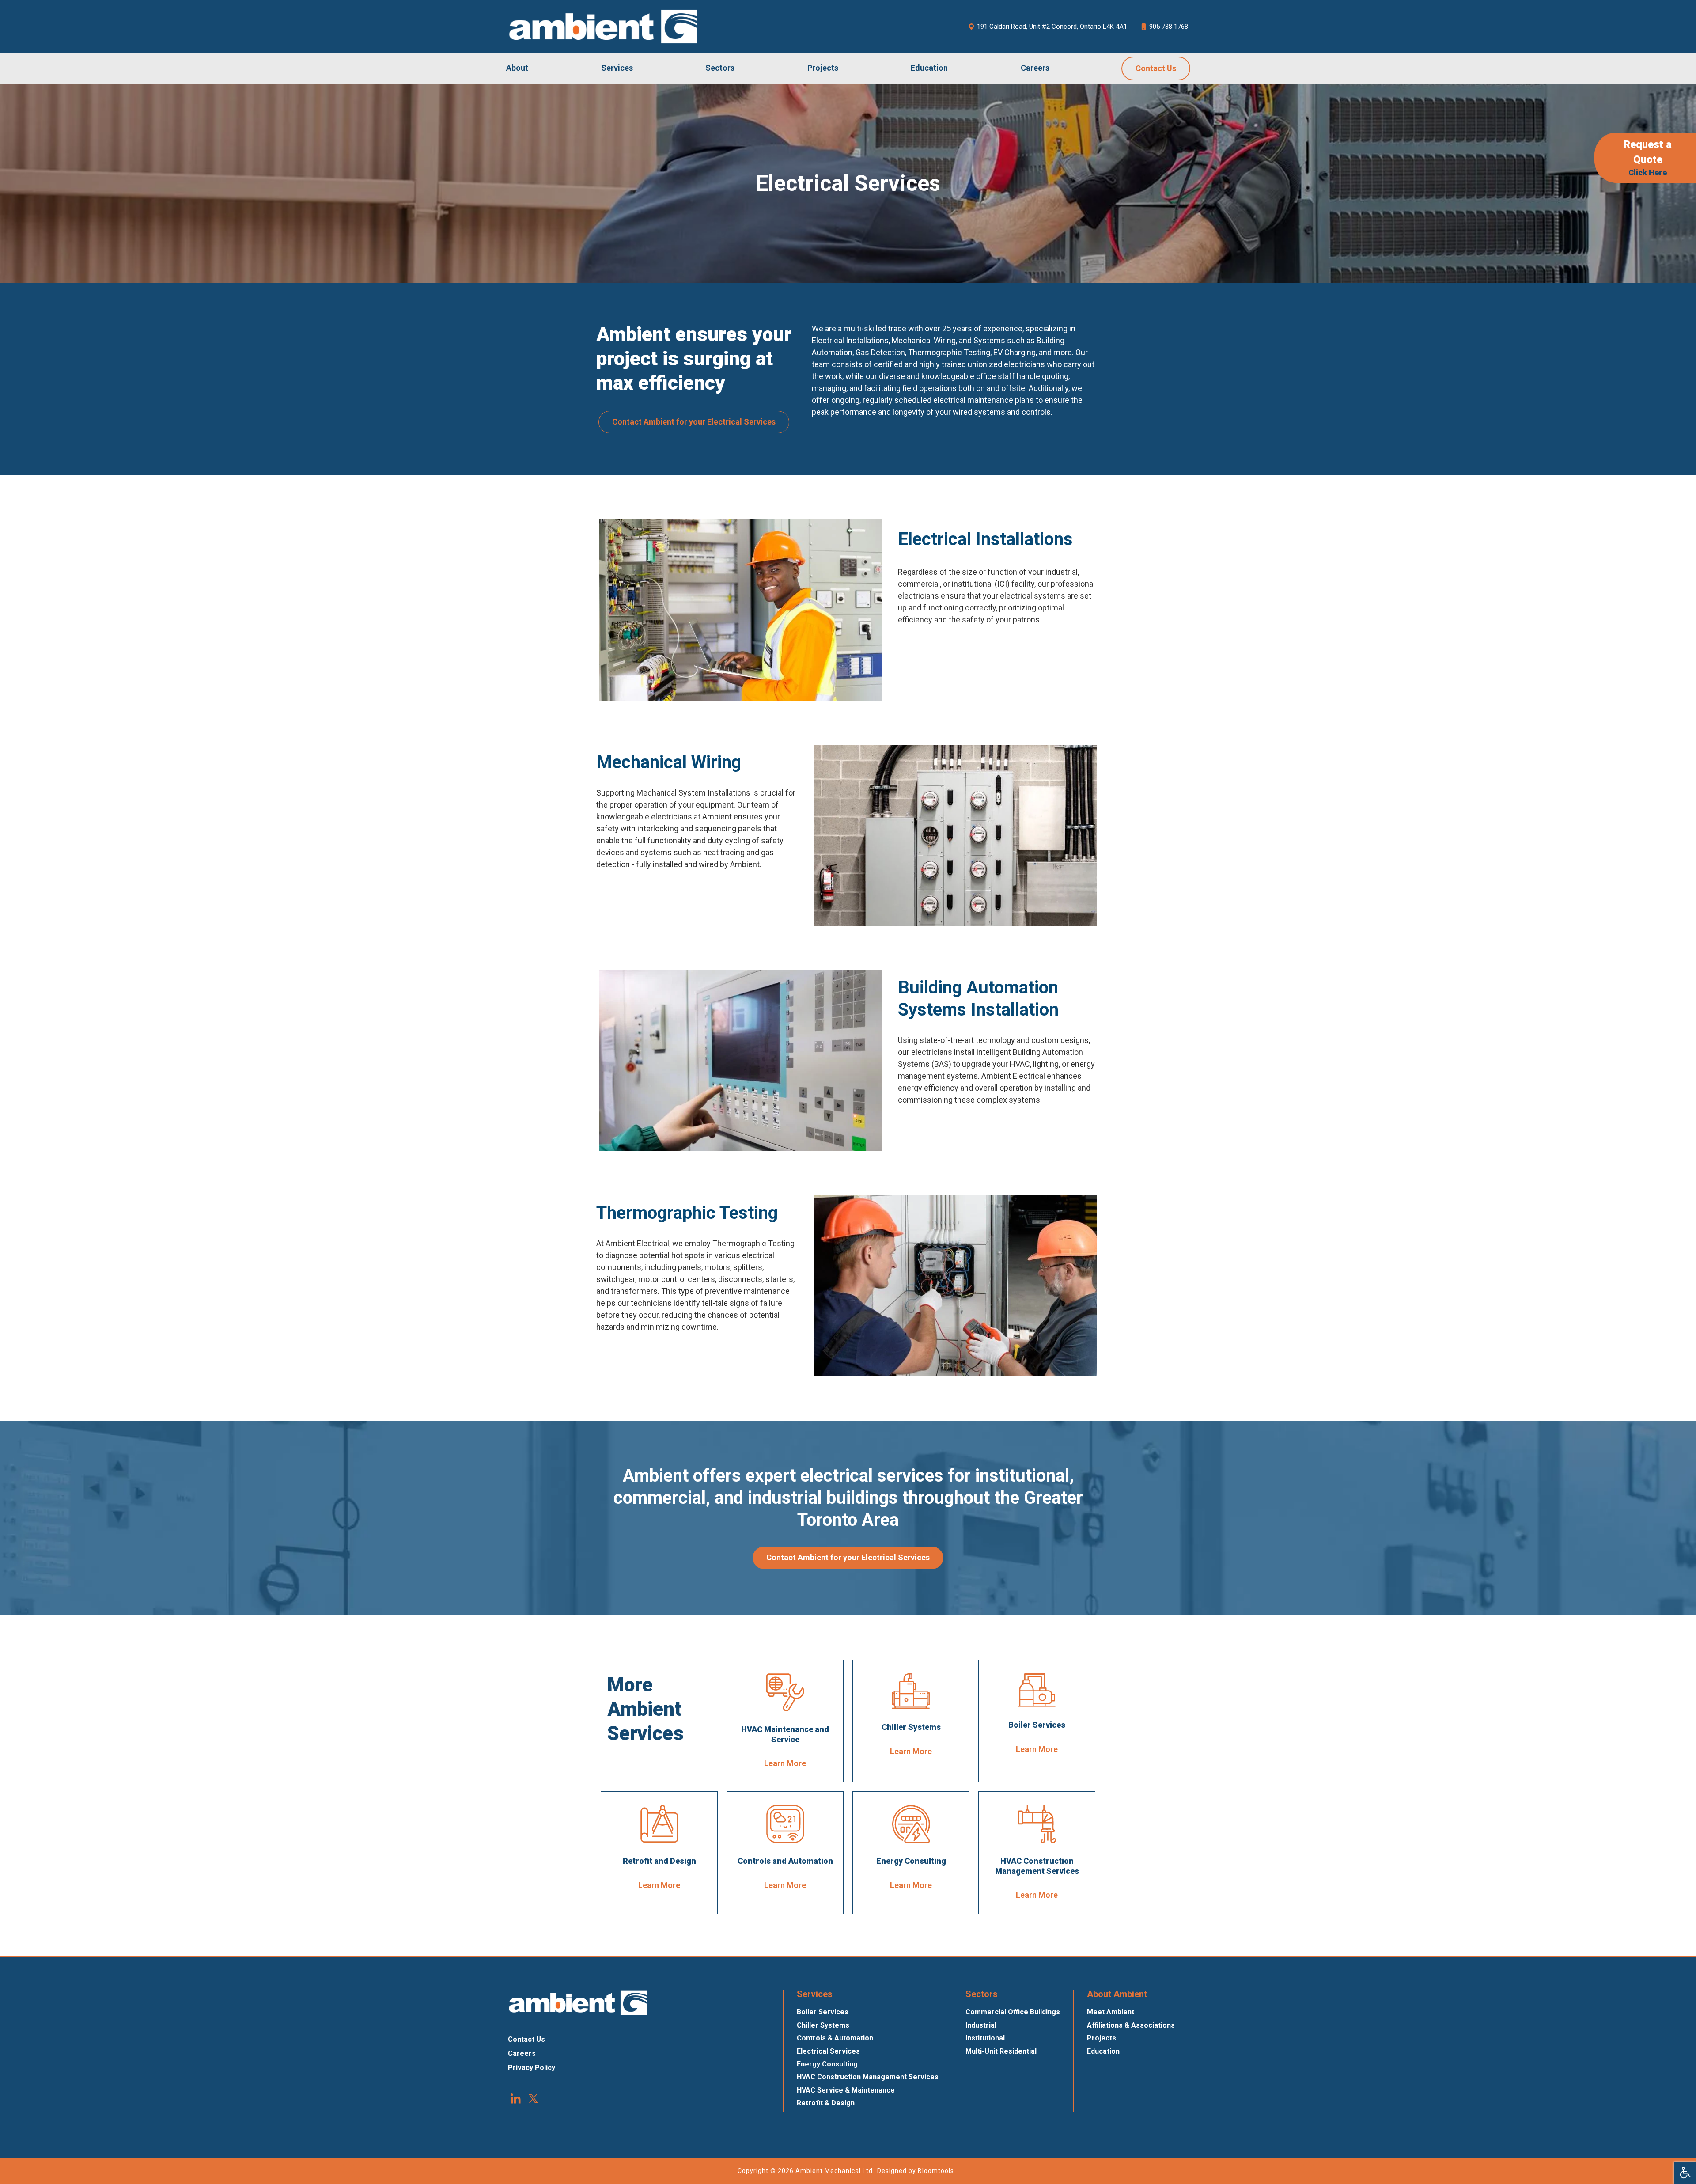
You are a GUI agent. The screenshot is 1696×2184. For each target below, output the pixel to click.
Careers (1035, 68)
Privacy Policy (532, 2068)
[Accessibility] (1685, 2173)
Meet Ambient (1111, 2012)
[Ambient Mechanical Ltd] (603, 27)
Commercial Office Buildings (1013, 2012)
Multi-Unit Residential (1001, 2051)
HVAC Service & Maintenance (846, 2090)
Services (617, 68)
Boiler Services (823, 2012)
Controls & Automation (835, 2038)
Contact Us (1156, 68)
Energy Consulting (827, 2064)
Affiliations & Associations (1131, 2025)
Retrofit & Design (826, 2103)
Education (929, 68)
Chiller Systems (823, 2025)
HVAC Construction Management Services (868, 2077)
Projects (823, 68)
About (517, 68)
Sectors (720, 68)
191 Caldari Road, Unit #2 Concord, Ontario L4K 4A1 (1052, 27)
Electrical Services (828, 2051)
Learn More (785, 1763)
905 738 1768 (1169, 27)
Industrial (981, 2025)
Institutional (985, 2038)
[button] (694, 422)
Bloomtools (936, 2171)
